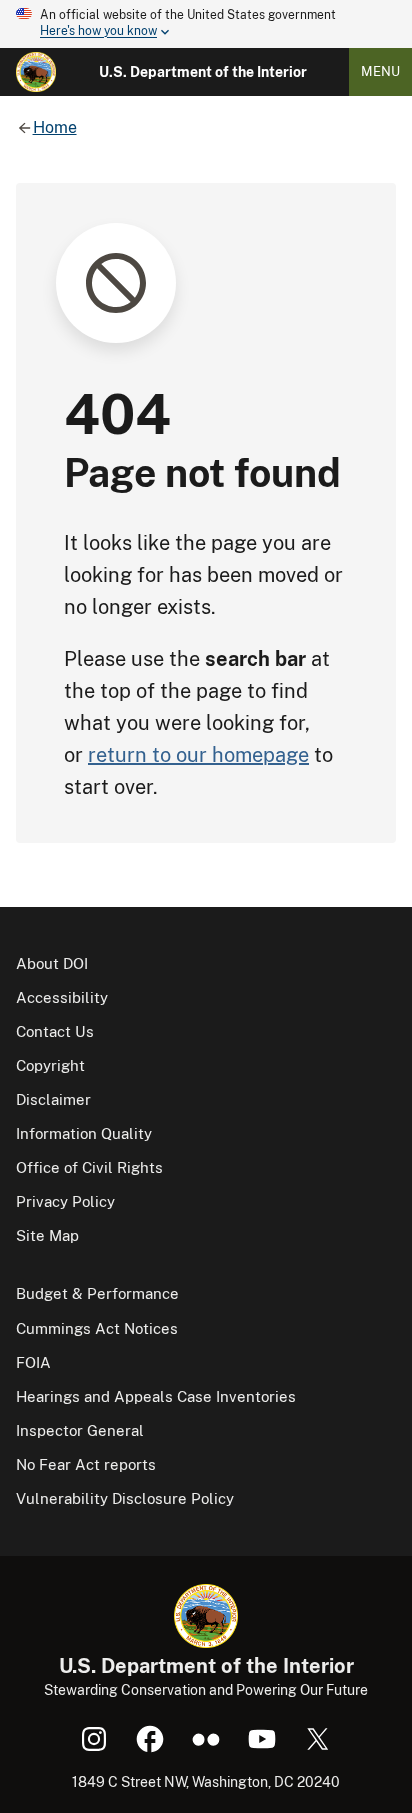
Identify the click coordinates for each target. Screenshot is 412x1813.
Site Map (47, 1235)
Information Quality (84, 1133)
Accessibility (62, 997)
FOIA (33, 1362)
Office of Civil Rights (89, 1167)
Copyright (50, 1065)
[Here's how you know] (206, 24)
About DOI (52, 963)
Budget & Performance (97, 1293)
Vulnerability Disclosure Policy (125, 1498)
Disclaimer (53, 1099)
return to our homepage (198, 755)
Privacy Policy (65, 1201)
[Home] (36, 72)
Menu (380, 71)
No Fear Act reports (86, 1464)
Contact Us (55, 1031)
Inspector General (80, 1430)
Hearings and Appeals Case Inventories (156, 1396)
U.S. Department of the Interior (203, 72)
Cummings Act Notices (97, 1328)
